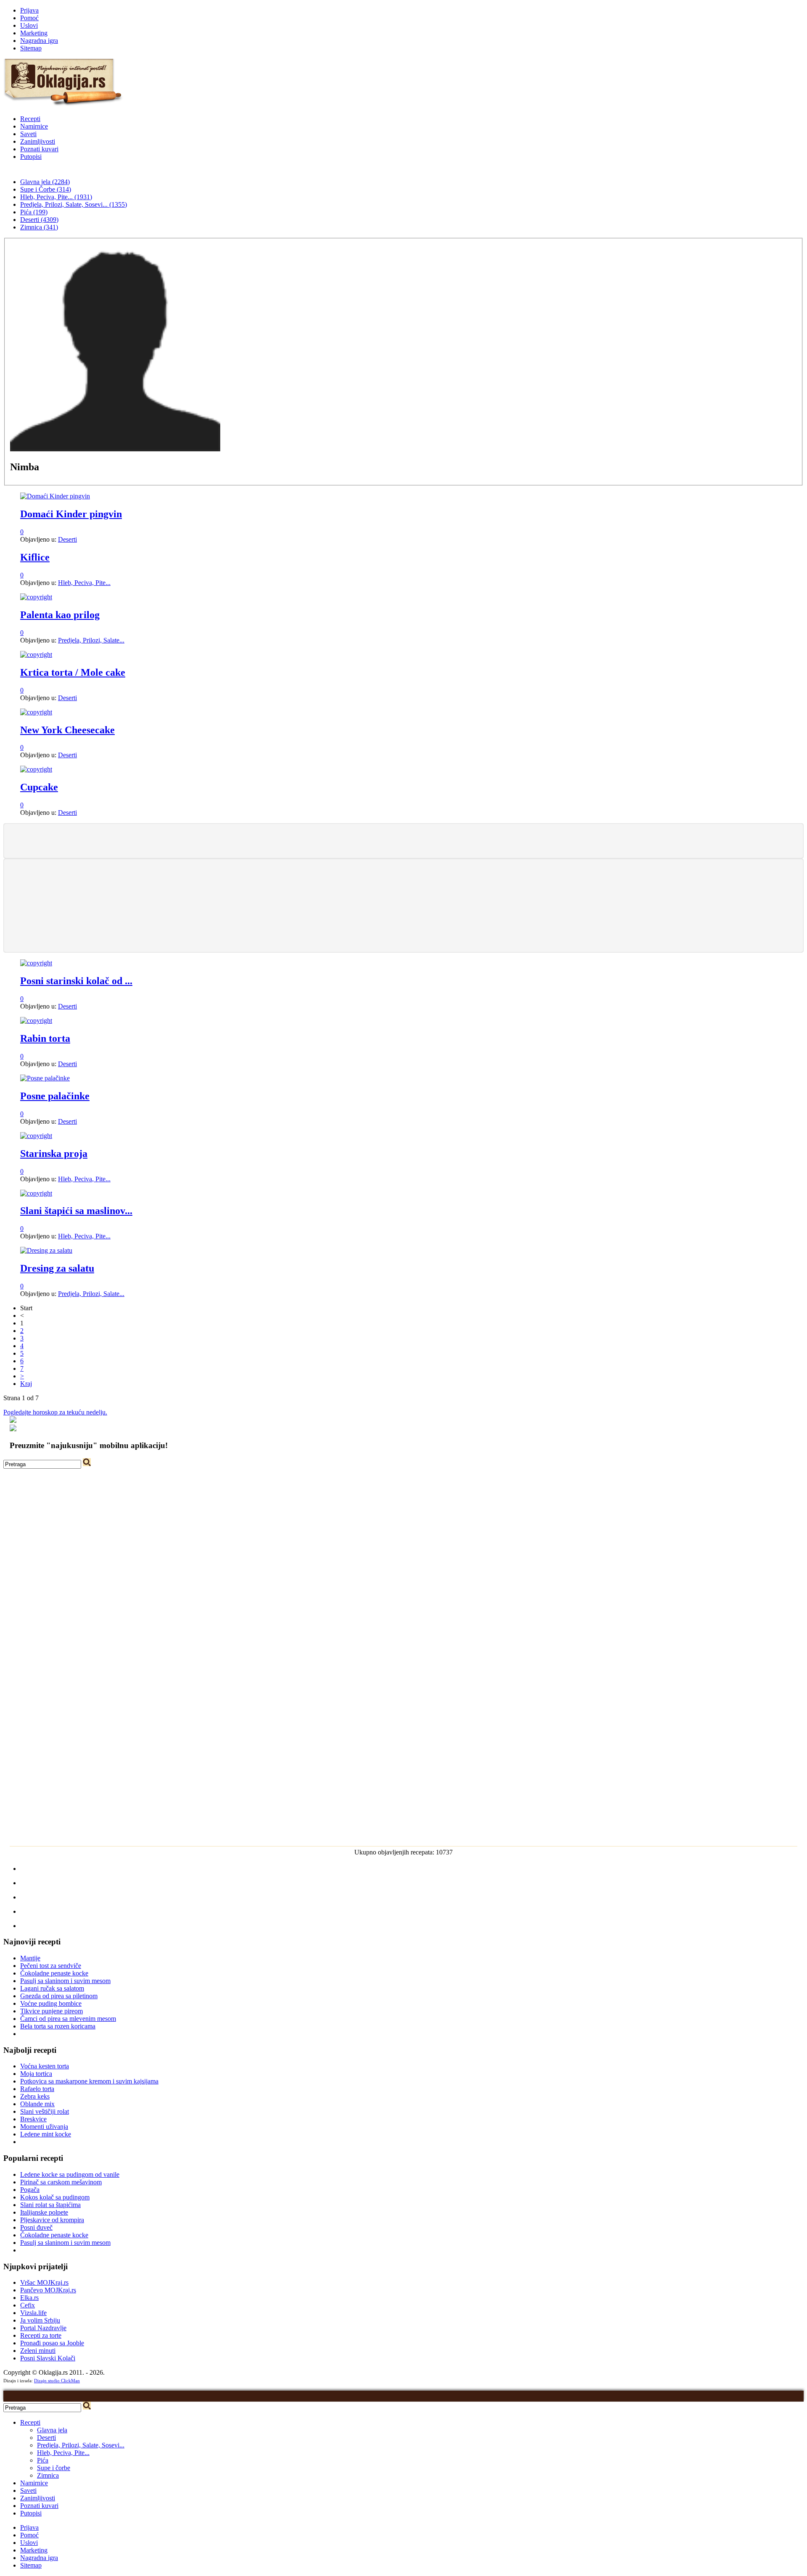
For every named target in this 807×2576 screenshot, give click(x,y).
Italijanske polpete (44, 2212)
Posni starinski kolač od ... (76, 981)
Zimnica (48, 2475)
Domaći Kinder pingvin (71, 514)
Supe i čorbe (54, 2468)
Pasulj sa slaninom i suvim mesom (65, 1981)
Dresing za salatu (57, 1268)
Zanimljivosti (38, 141)
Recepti (30, 119)
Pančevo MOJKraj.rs (48, 2290)
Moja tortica (36, 2074)
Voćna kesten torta (45, 2066)
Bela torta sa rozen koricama (58, 2026)
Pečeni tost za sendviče (51, 1966)
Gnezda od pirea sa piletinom (59, 1996)
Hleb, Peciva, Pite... (84, 583)
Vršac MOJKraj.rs (44, 2282)
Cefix (28, 2305)
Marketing (34, 33)
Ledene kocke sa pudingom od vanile (70, 2174)
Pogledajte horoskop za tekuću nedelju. (55, 1412)
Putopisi (31, 157)
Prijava (29, 10)
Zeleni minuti (38, 2351)
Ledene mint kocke (46, 2134)
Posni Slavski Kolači (48, 2358)
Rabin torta (45, 1038)
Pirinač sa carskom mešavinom (61, 2182)
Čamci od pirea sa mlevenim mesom (68, 2019)
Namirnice (34, 126)
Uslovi (29, 25)
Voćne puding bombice (51, 2003)
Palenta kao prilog (60, 615)
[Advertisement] (403, 840)
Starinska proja (54, 1154)
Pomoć (29, 18)
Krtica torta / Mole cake (73, 672)
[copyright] (36, 597)
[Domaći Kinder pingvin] (55, 496)
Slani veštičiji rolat (45, 2111)
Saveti (28, 134)
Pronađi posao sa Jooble (52, 2343)
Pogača (30, 2190)
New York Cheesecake (67, 730)
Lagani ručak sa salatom (52, 1988)
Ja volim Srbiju (40, 2320)
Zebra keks (35, 2096)
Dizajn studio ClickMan (57, 2381)
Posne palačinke (55, 1096)
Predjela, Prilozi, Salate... (91, 640)
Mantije (30, 1958)
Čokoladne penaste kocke (54, 1973)
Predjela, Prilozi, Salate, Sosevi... (81, 2445)
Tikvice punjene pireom (51, 2011)
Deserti (67, 539)
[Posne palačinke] (45, 1078)
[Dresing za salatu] (46, 1250)
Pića (43, 2460)
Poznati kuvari (39, 149)
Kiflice (35, 557)
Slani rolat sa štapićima (50, 2205)
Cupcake (39, 787)
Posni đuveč (36, 2227)
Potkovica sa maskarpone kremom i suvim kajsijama (89, 2081)
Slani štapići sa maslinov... (76, 1211)
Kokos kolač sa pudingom (55, 2197)
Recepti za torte (41, 2335)
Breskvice (33, 2119)
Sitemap (31, 48)
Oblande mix (37, 2104)
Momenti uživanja (44, 2127)
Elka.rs (29, 2298)
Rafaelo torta (37, 2089)
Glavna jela (52, 2430)
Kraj (26, 1384)
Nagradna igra (39, 41)
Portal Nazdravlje (43, 2328)
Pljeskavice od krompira (52, 2220)
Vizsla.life (33, 2313)
